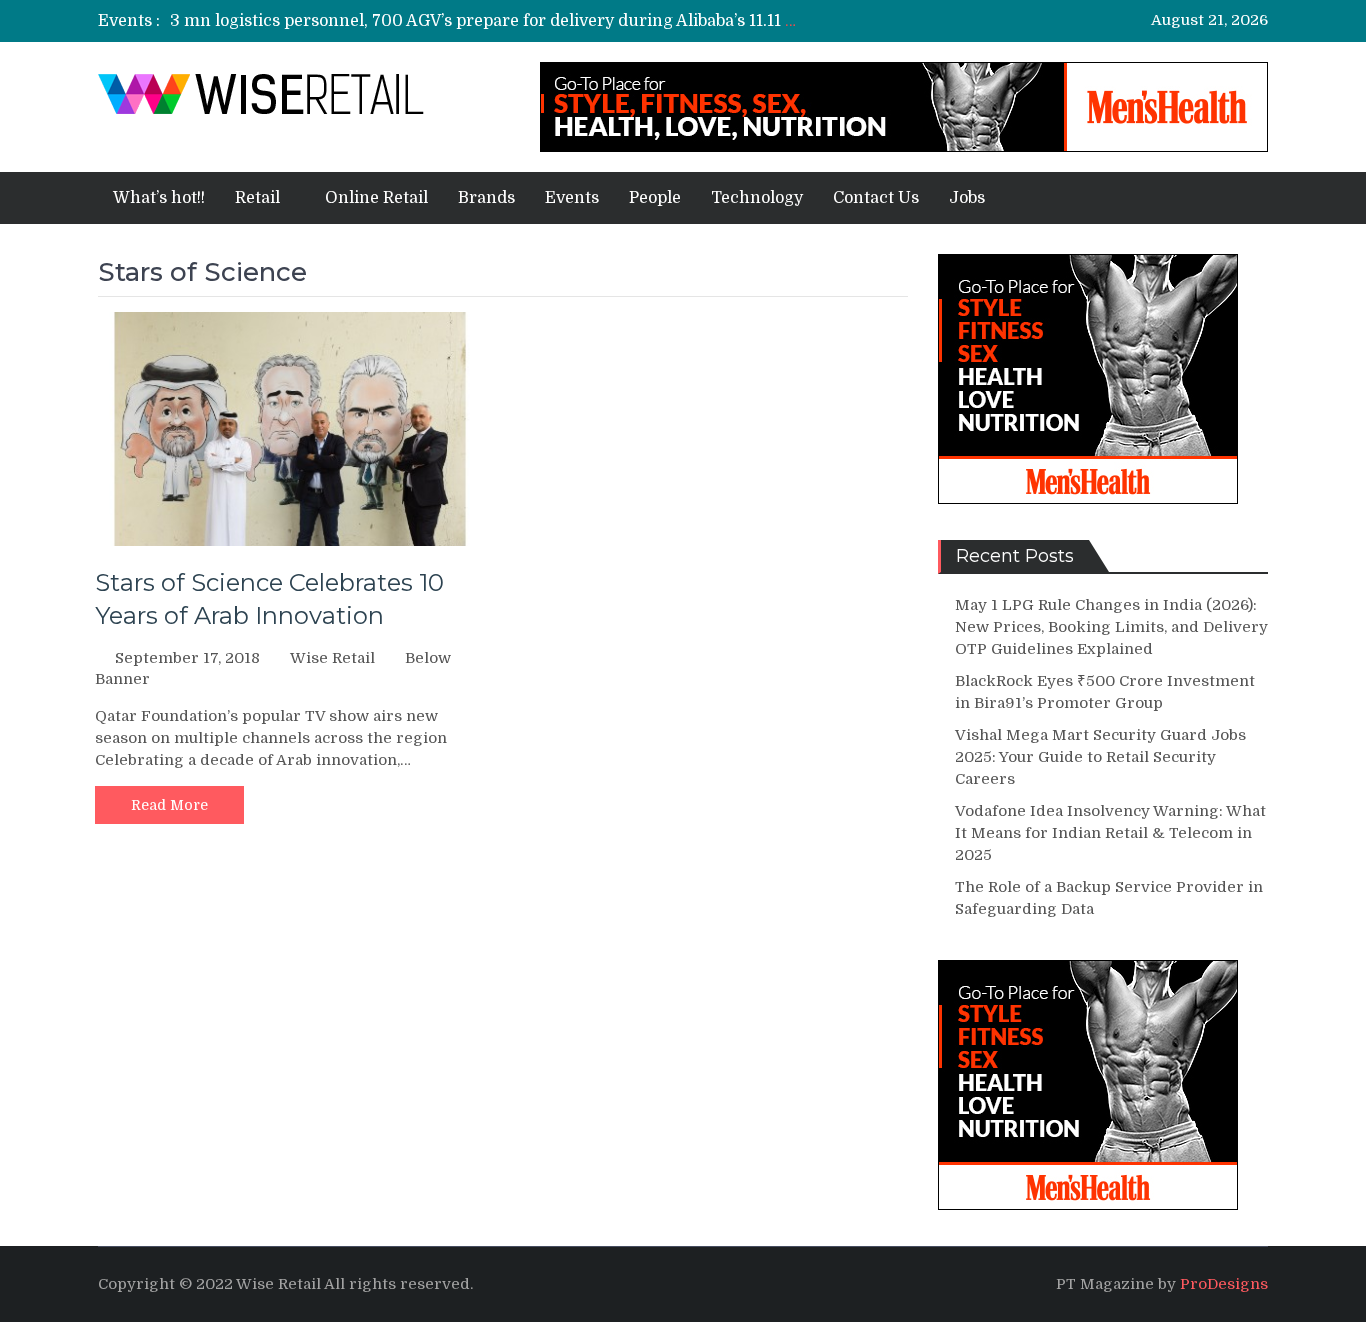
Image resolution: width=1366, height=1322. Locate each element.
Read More (169, 805)
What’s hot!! (159, 198)
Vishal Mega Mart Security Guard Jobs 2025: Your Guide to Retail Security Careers (1100, 757)
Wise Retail (332, 658)
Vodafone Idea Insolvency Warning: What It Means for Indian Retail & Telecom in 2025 (1110, 833)
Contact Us (876, 198)
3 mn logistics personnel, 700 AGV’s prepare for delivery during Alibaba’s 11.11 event (499, 21)
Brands (486, 198)
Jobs (967, 198)
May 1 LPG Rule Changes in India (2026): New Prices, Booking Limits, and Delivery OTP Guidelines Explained (1111, 627)
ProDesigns (1224, 1284)
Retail (257, 198)
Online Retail (376, 198)
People (655, 198)
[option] (485, 21)
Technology (757, 198)
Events (572, 198)
